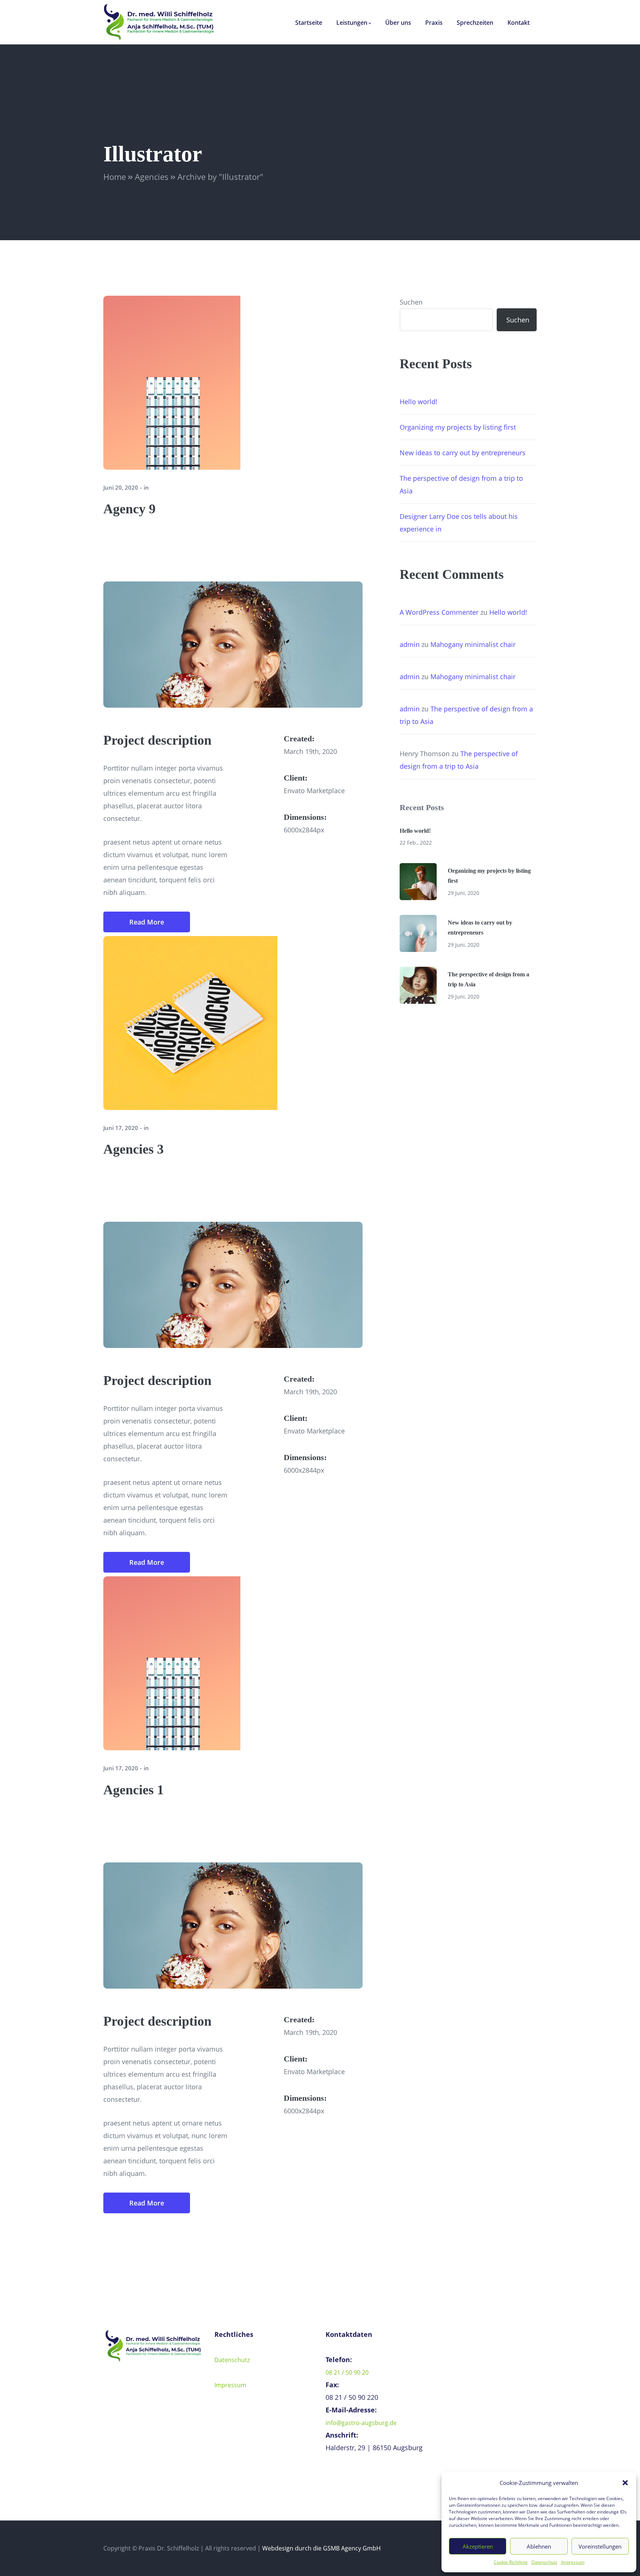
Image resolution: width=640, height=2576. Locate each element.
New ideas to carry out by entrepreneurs (463, 453)
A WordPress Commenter (439, 612)
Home (115, 177)
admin (410, 644)
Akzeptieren (478, 2546)
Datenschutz (544, 2562)
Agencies (152, 177)
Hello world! (419, 402)
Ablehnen (539, 2546)
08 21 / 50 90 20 (347, 2372)
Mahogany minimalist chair (473, 644)
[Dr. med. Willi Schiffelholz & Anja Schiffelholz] (159, 21)
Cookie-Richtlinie (511, 2562)
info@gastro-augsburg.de (361, 2423)
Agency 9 (129, 509)
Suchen (411, 302)
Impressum (573, 2562)
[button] (625, 2483)
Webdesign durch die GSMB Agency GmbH (321, 2548)
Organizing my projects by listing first (458, 427)
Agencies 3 (134, 1149)
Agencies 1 (134, 1790)
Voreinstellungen (600, 2546)
